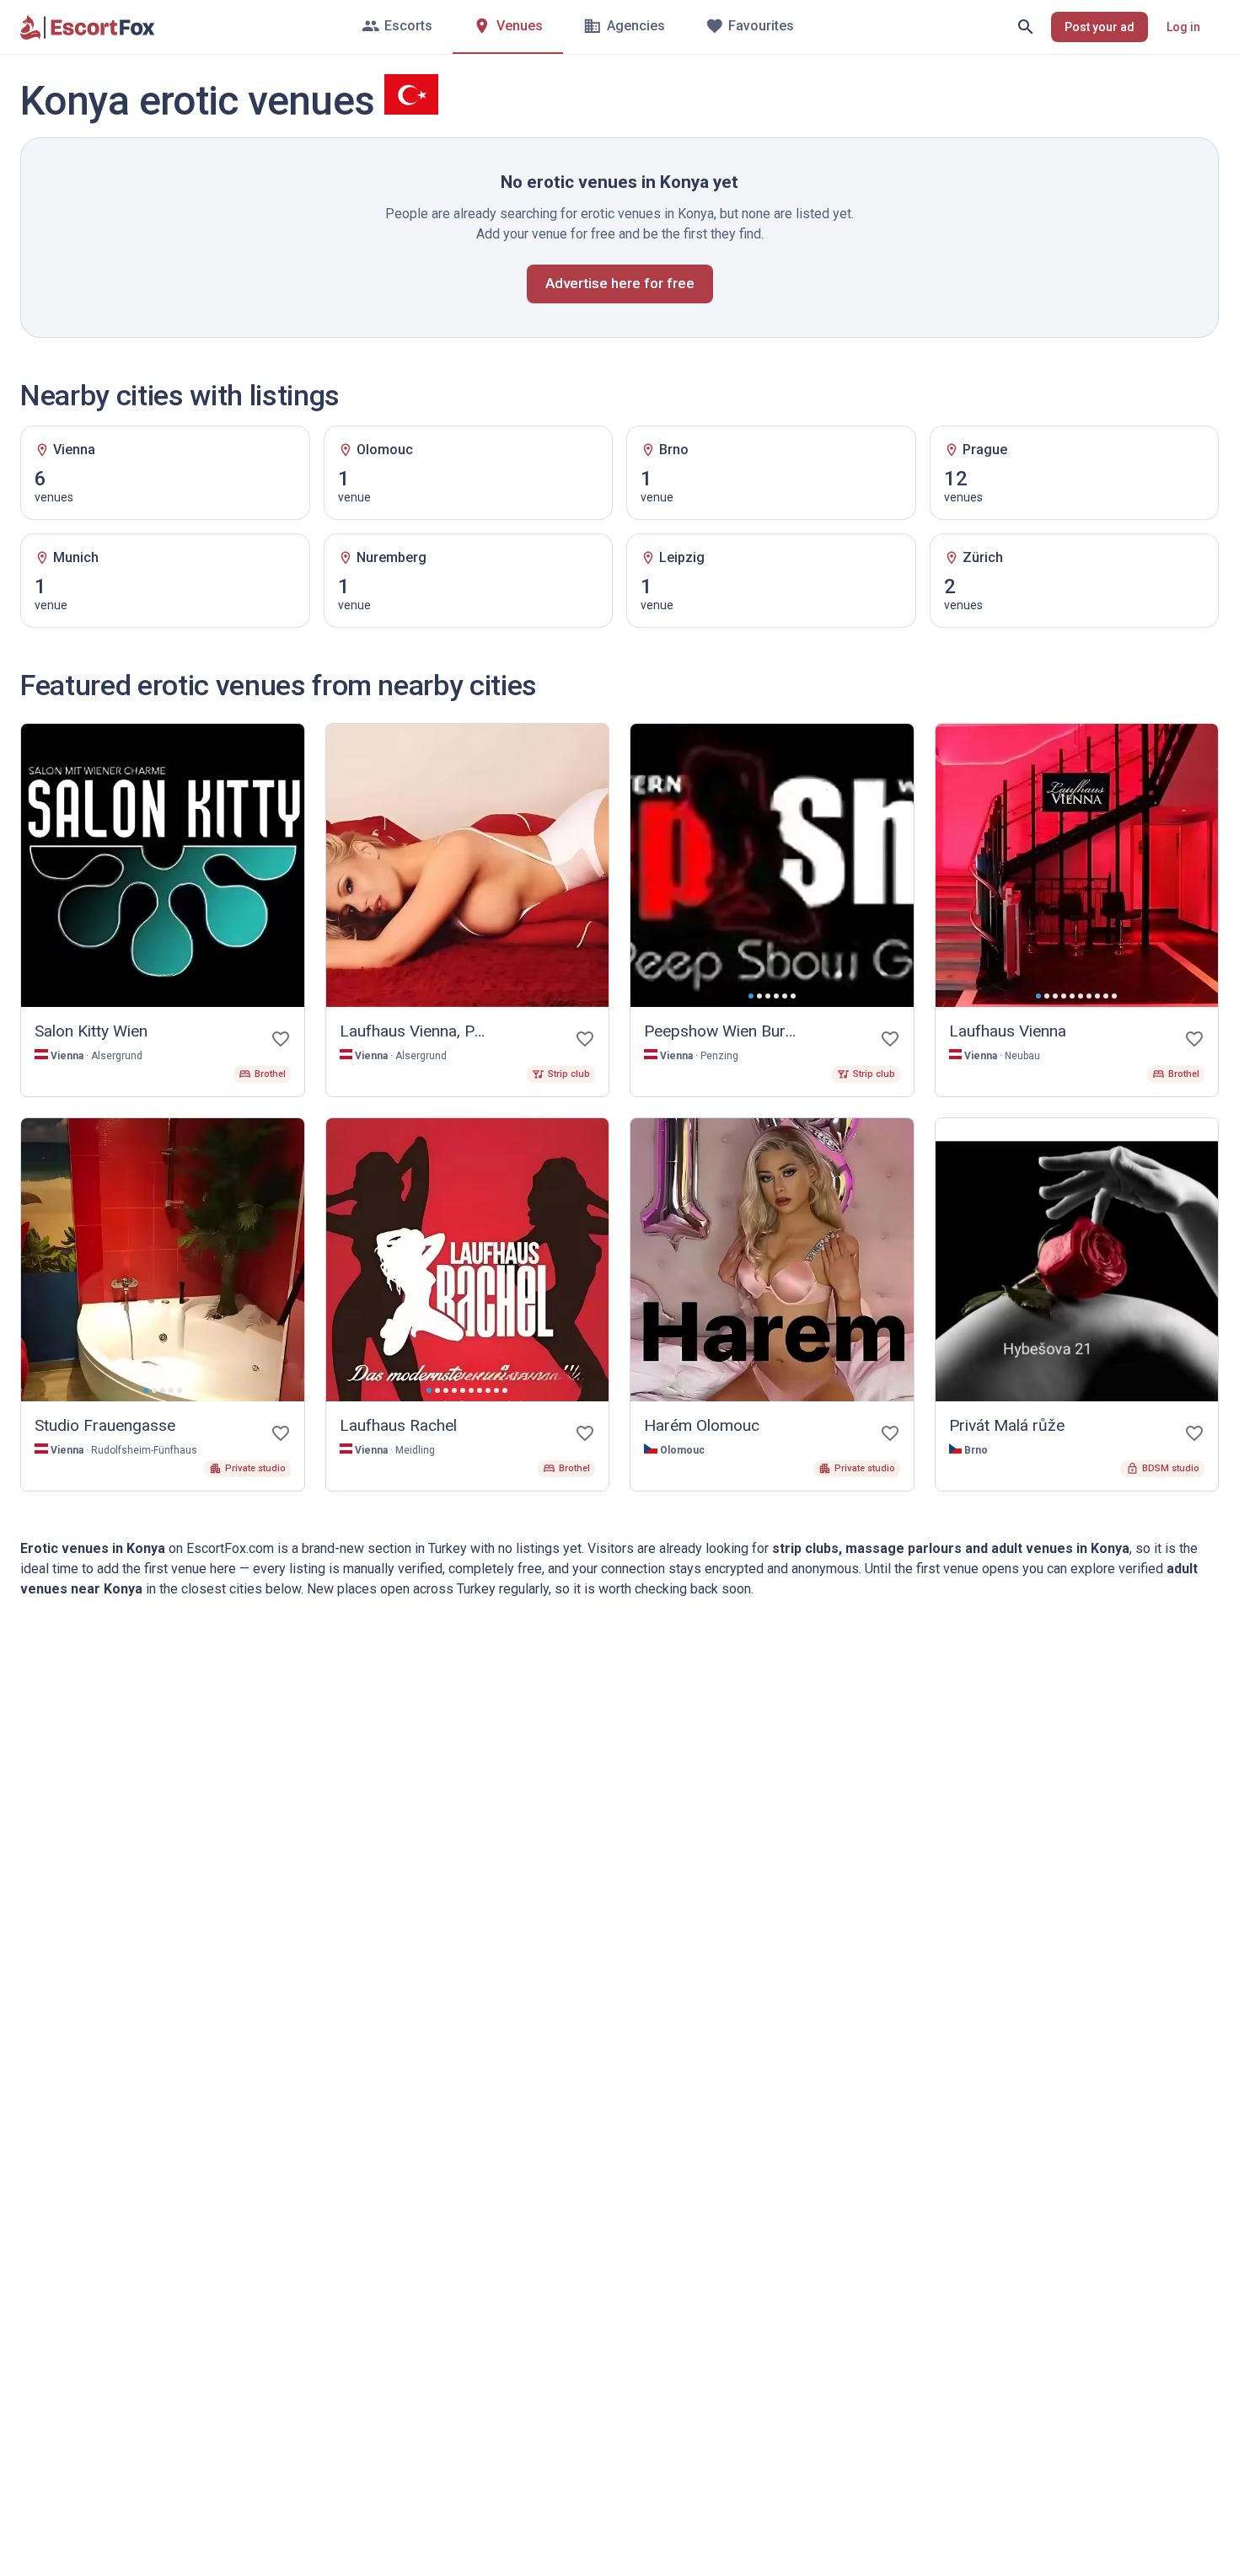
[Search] (1026, 27)
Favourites (761, 26)
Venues (520, 26)
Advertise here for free (620, 283)
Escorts (408, 26)
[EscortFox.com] (88, 27)
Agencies (636, 26)
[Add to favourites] (281, 1039)
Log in (1183, 27)
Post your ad (1100, 27)
